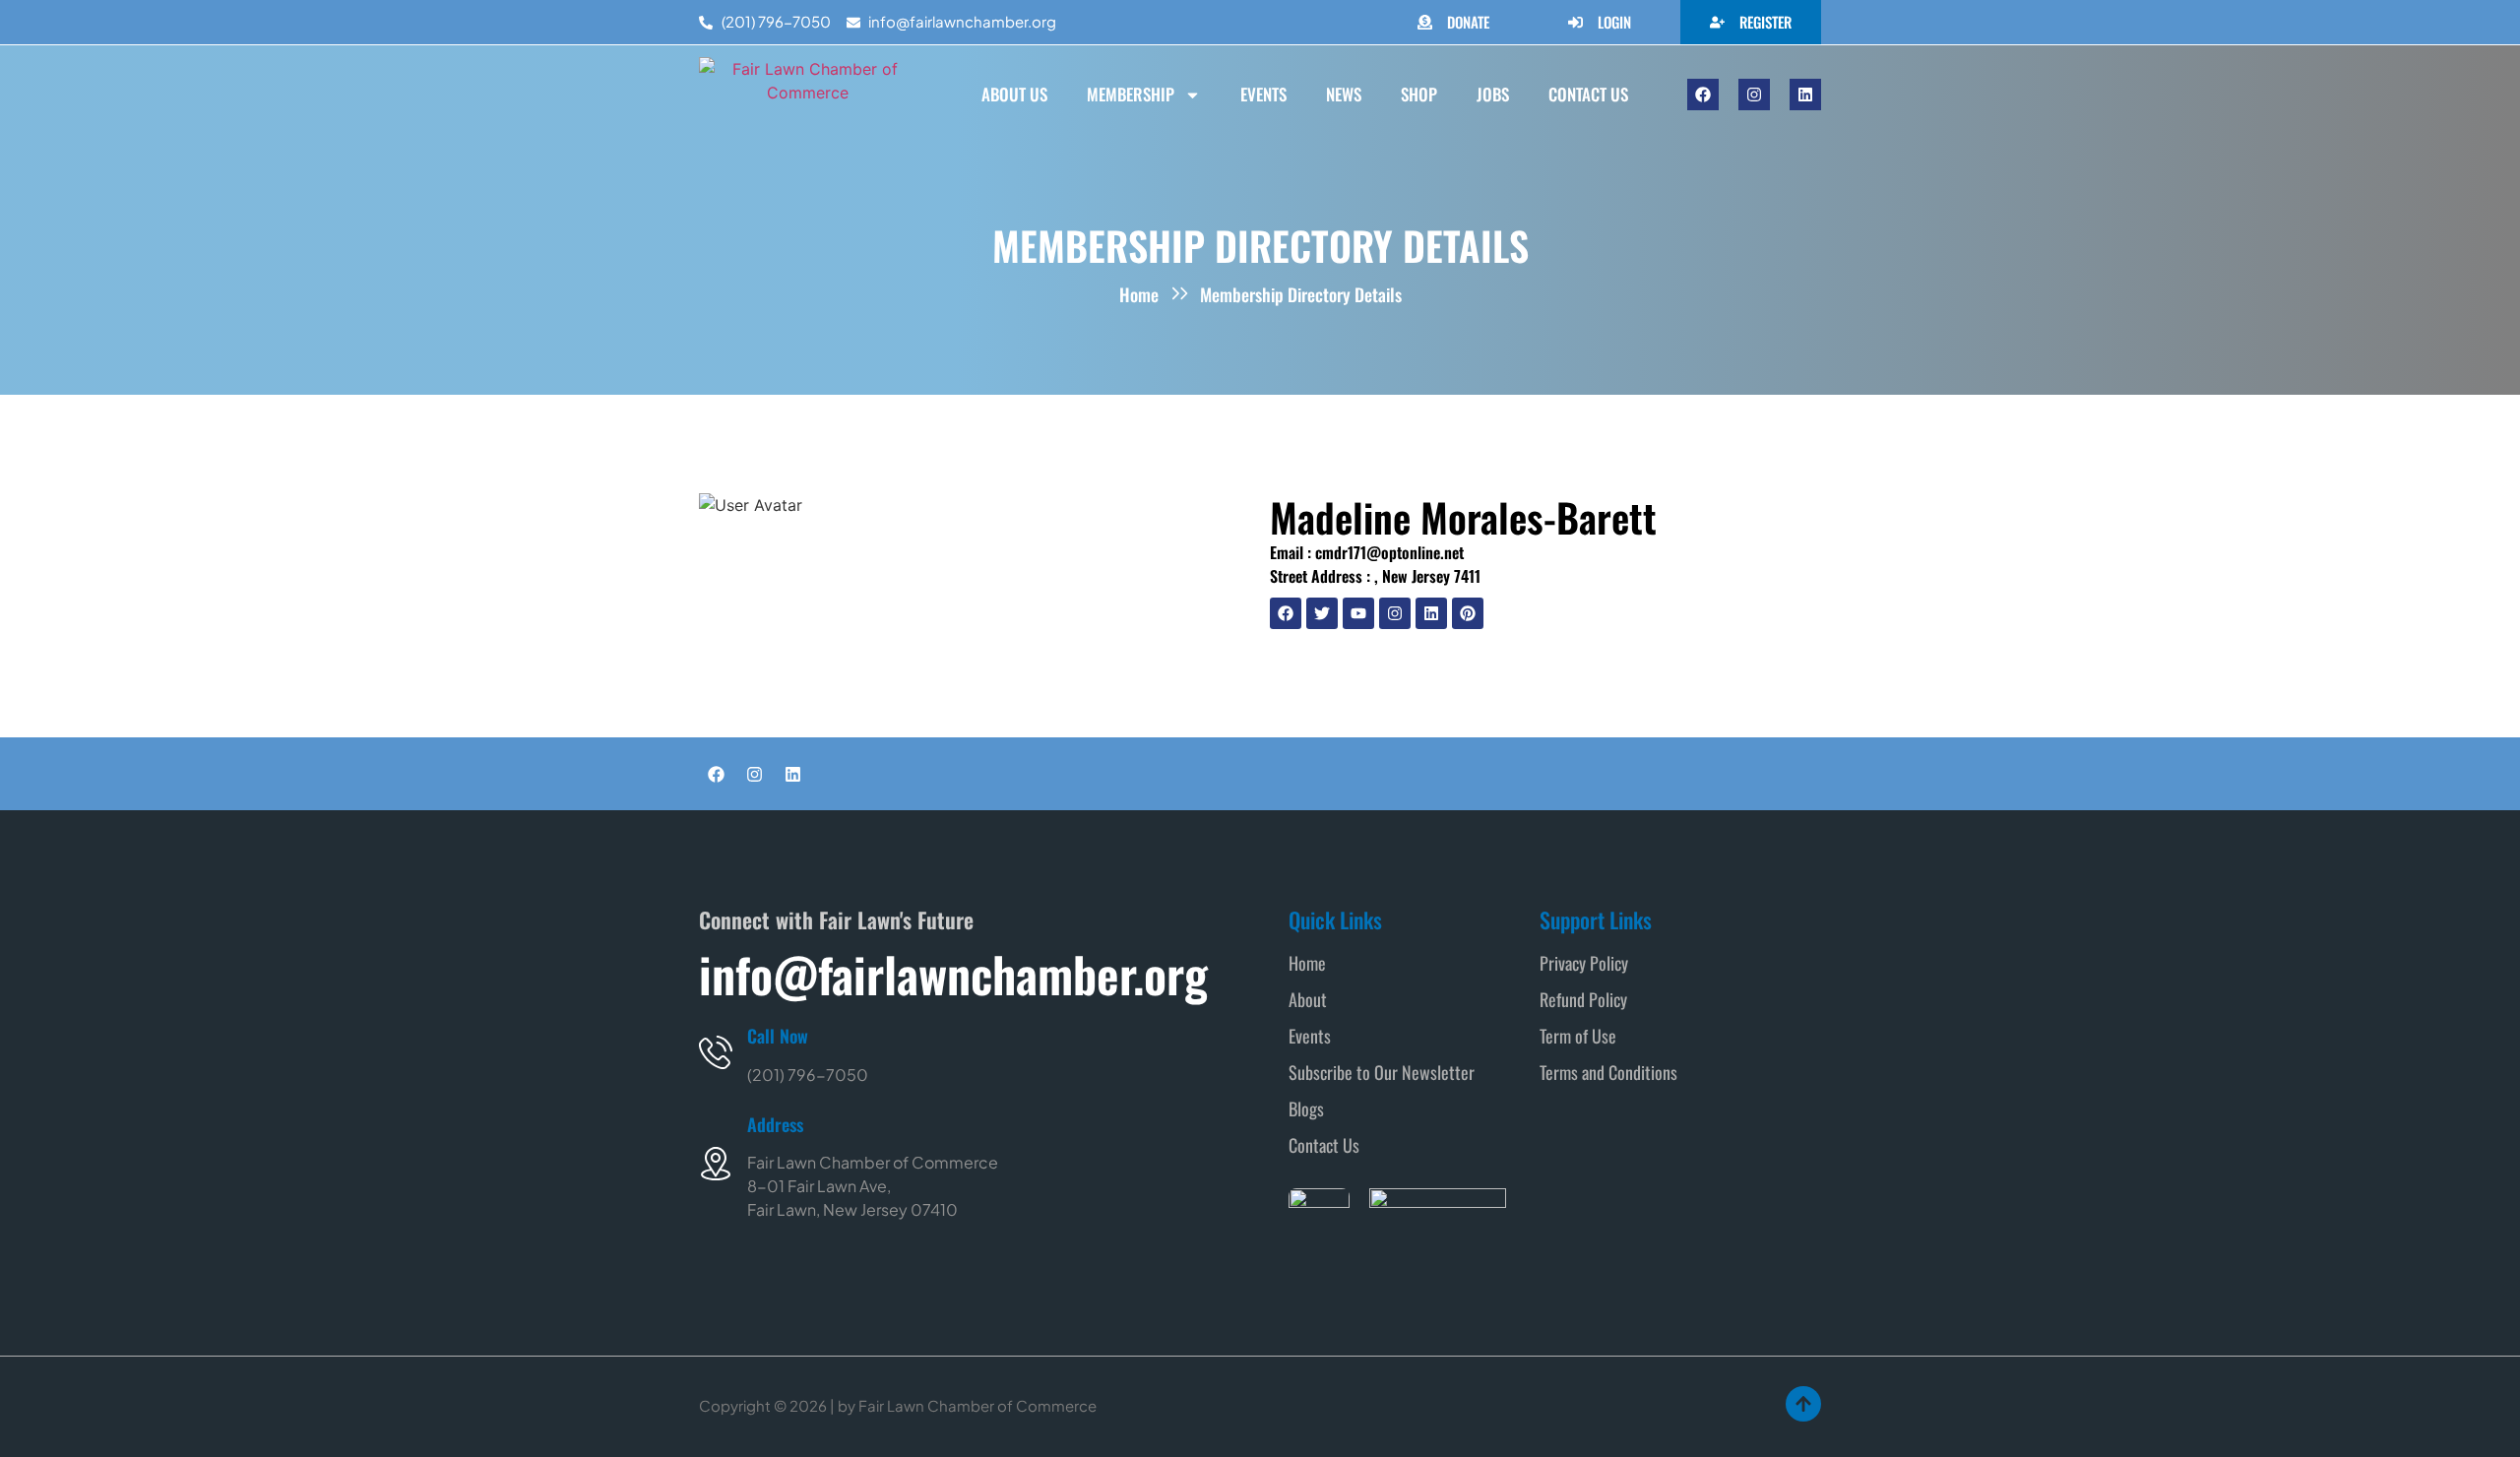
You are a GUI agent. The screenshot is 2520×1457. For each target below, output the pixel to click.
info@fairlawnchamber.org (953, 974)
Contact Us (1588, 94)
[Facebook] (1703, 95)
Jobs (1493, 94)
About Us (1014, 94)
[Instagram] (1754, 95)
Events (1263, 94)
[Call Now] (716, 1052)
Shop (1419, 94)
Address (775, 1124)
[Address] (716, 1164)
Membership (1131, 94)
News (1344, 94)
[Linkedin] (1805, 95)
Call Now (778, 1036)
